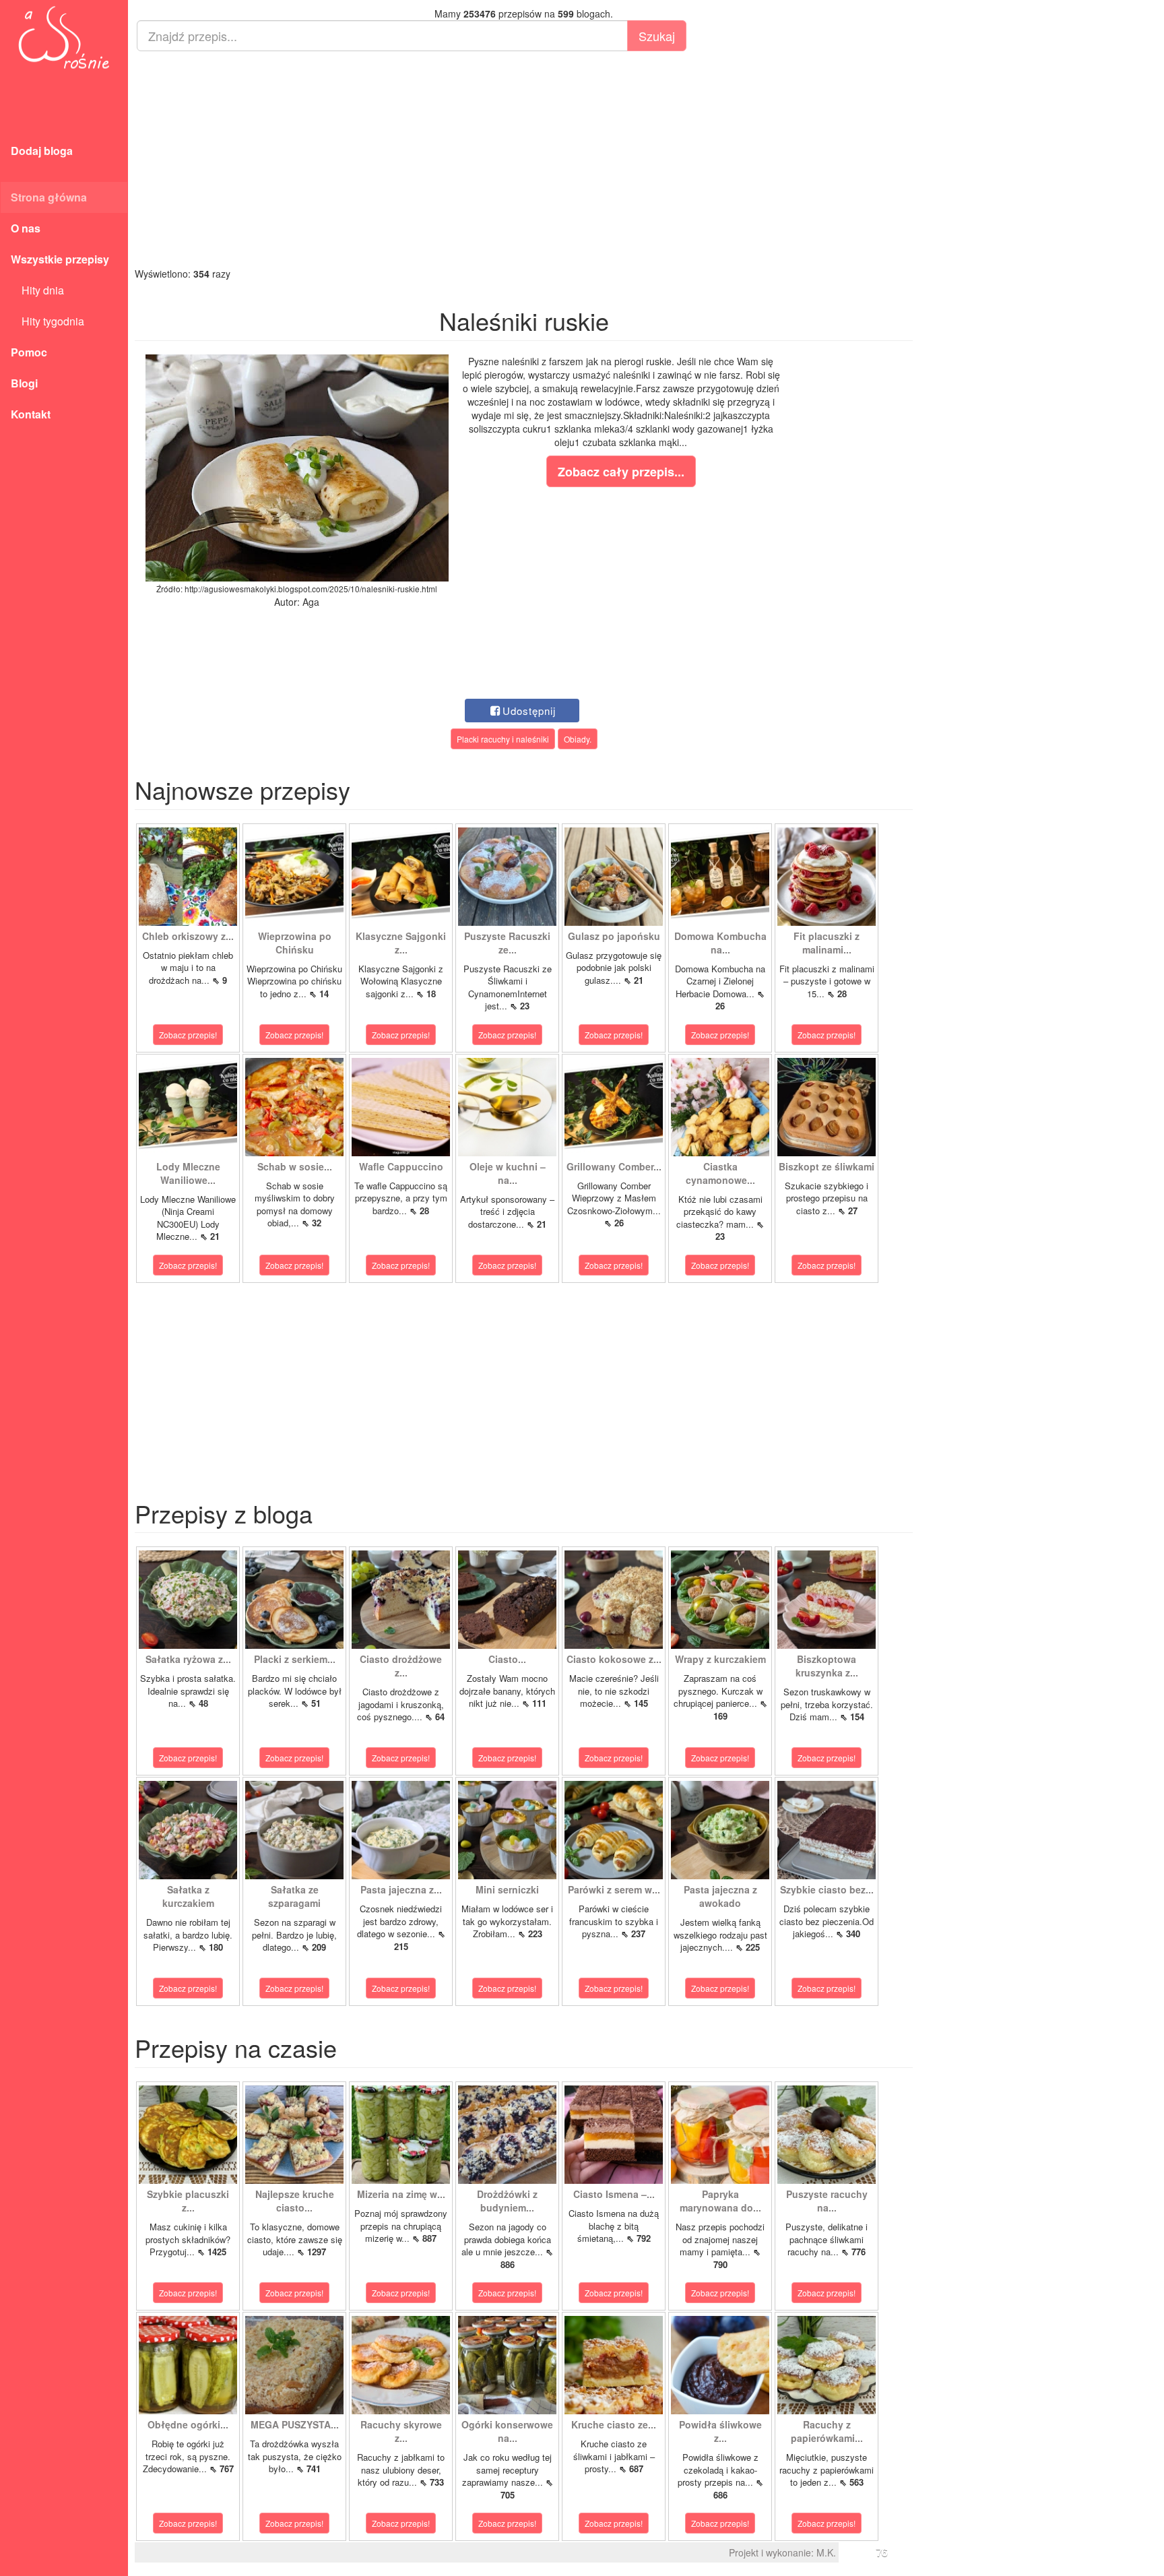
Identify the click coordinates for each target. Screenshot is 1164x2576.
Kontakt (31, 414)
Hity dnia (37, 290)
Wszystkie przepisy (60, 259)
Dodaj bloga (42, 151)
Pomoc (29, 352)
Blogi (24, 383)
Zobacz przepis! (188, 1035)
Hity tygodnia (47, 321)
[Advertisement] (524, 159)
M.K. (826, 2552)
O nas (26, 228)
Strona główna (49, 197)
